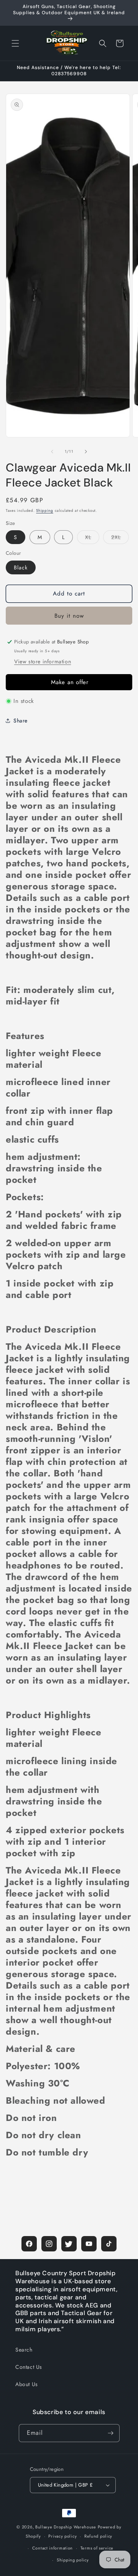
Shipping (45, 510)
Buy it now (69, 616)
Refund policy (98, 2536)
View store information (43, 661)
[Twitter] (69, 2244)
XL (92, 538)
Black (21, 567)
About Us (27, 2384)
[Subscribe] (111, 2433)
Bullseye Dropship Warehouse (66, 2527)
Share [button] (21, 721)
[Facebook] (29, 2244)
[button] (15, 43)
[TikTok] (109, 2244)
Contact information (53, 2548)
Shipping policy (73, 2560)
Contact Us (29, 2367)
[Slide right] (86, 452)
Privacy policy (62, 2536)
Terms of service (97, 2548)
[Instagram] (49, 2244)
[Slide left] (52, 452)
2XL (120, 538)
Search (24, 2350)
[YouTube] (89, 2244)
